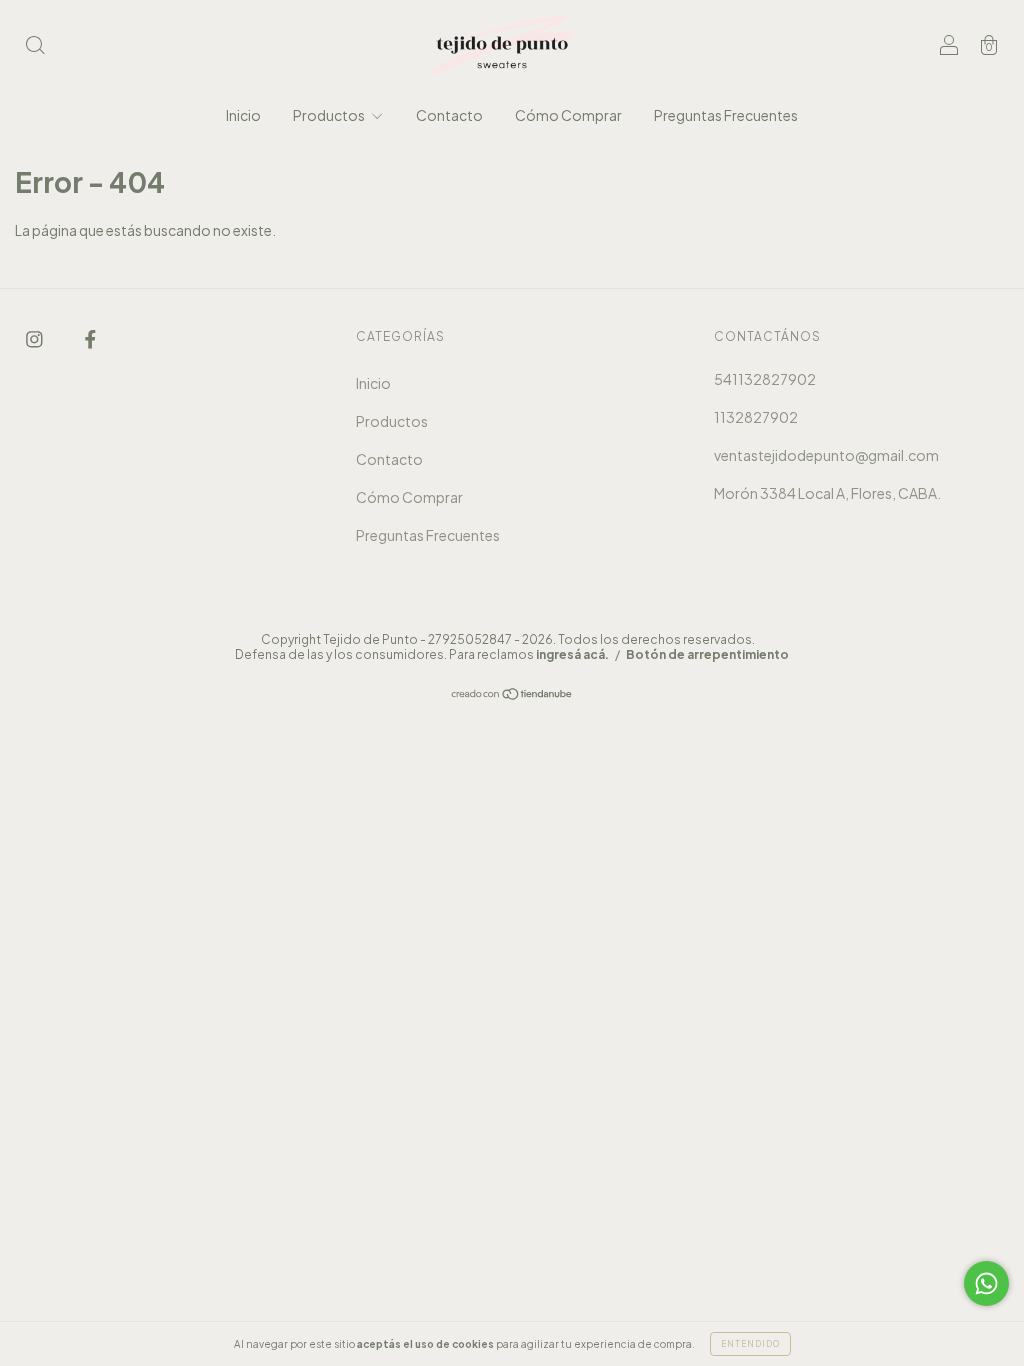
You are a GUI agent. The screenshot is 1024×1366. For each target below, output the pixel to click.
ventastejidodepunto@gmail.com (826, 455)
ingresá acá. (572, 654)
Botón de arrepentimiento (707, 654)
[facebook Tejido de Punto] (90, 338)
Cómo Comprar (568, 115)
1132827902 (756, 417)
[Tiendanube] (512, 695)
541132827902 (765, 379)
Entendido (750, 1344)
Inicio (243, 115)
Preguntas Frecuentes (726, 115)
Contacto (449, 115)
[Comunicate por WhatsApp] (986, 1283)
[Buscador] (35, 46)
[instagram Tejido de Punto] (35, 338)
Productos (330, 115)
